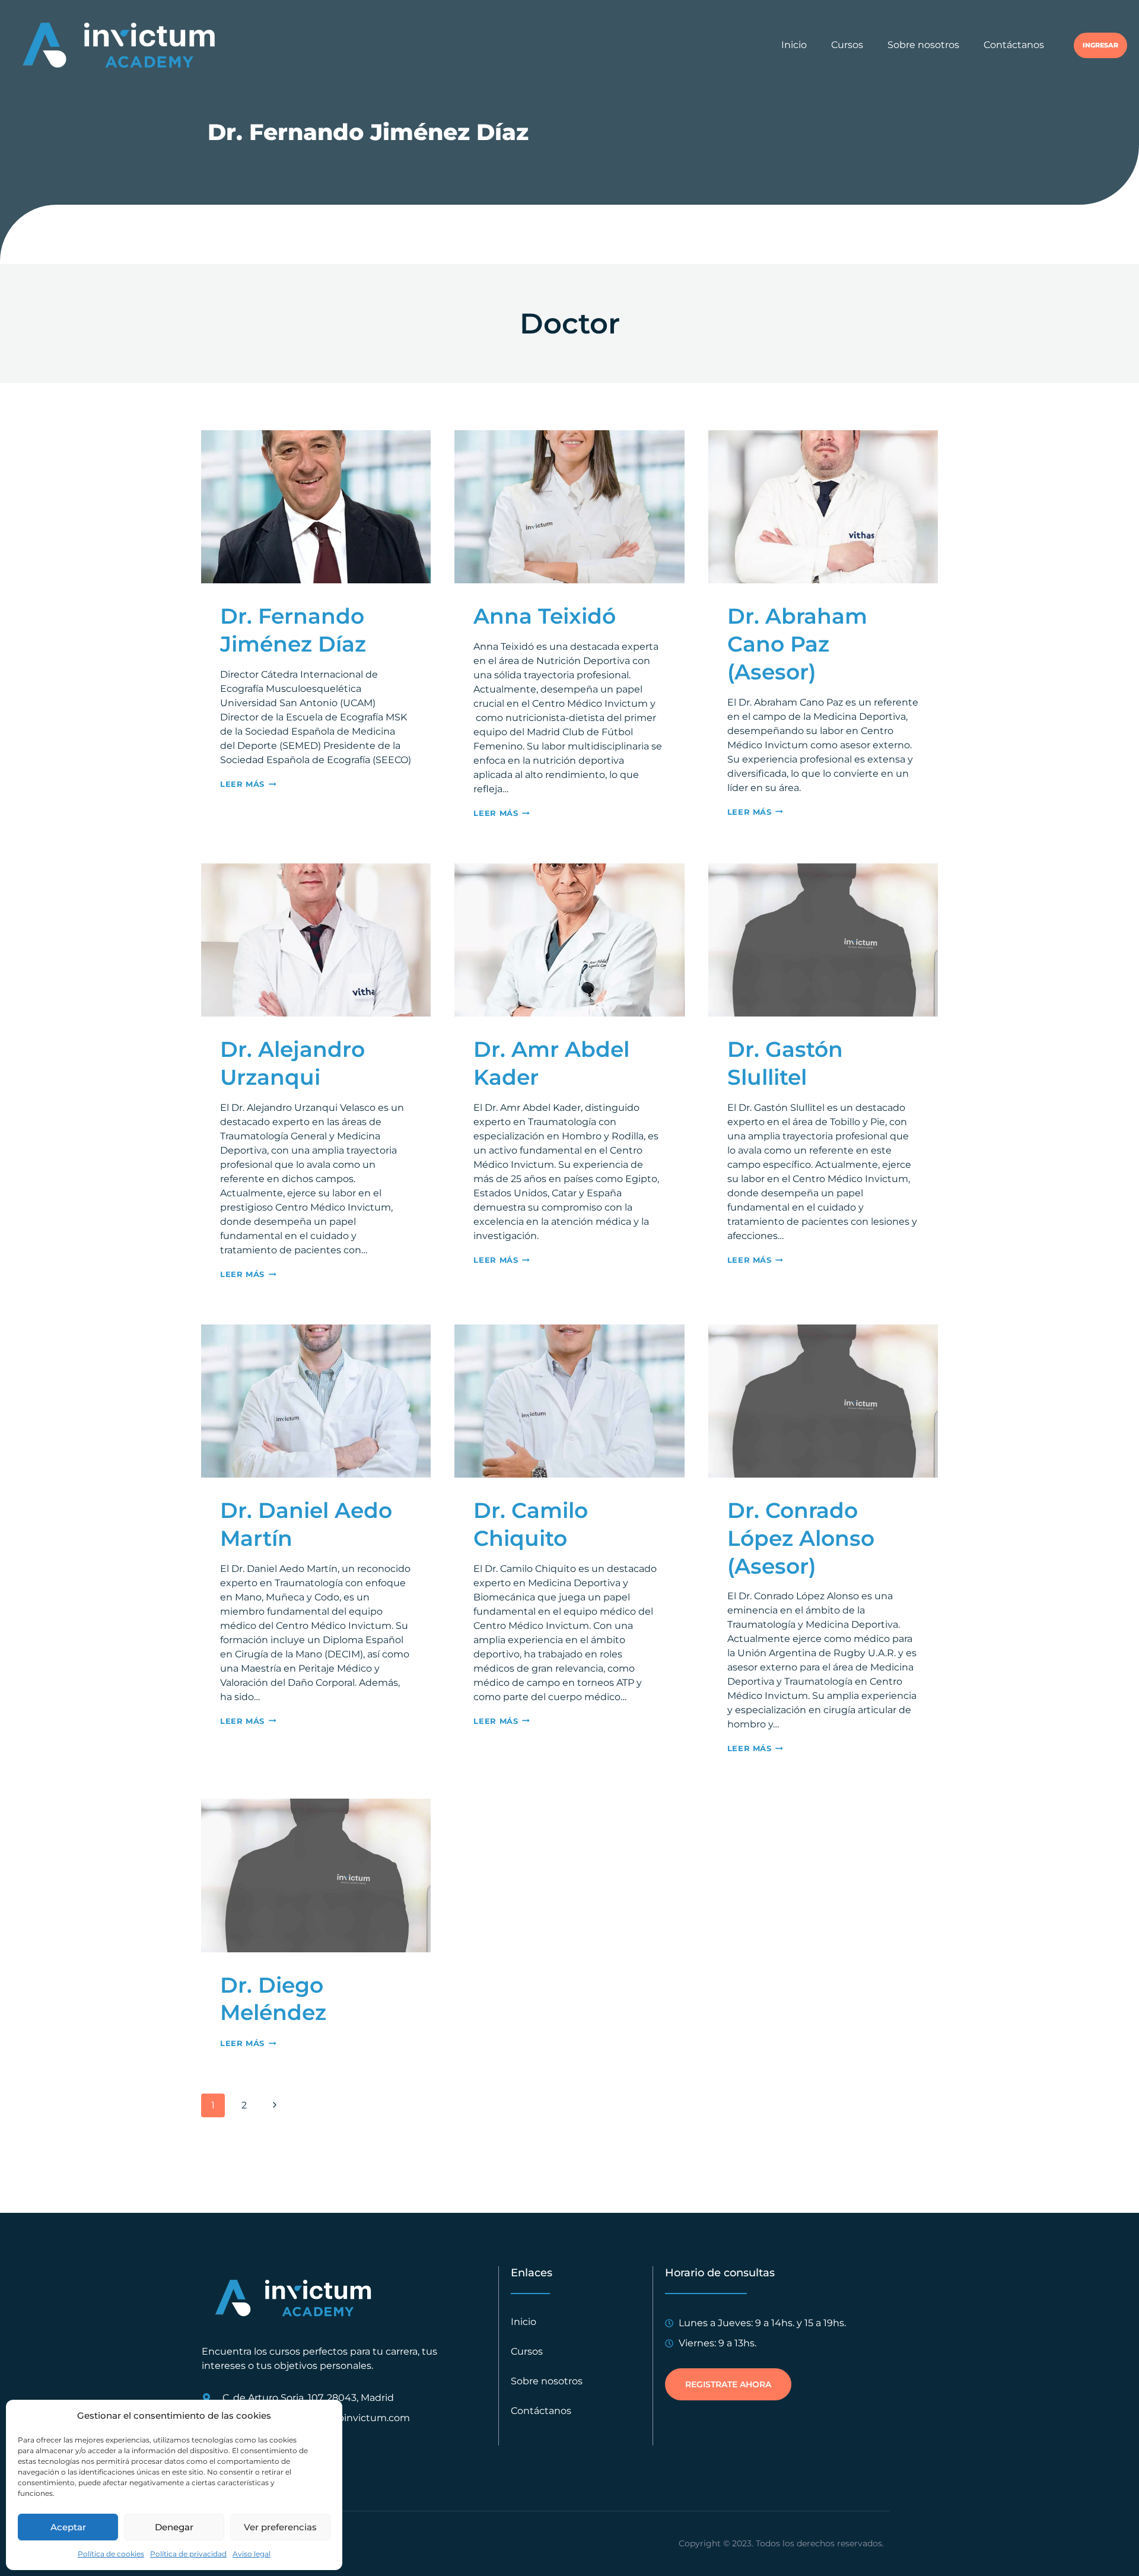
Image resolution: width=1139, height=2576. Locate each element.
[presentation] (316, 507)
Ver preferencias (280, 2527)
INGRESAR (1100, 45)
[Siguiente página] (275, 2105)
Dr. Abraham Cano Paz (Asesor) (797, 644)
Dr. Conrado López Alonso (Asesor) (801, 1538)
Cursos (847, 45)
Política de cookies (111, 2554)
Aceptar (68, 2527)
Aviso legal (252, 2554)
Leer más (248, 784)
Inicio (794, 45)
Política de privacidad (188, 2554)
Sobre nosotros (923, 45)
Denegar (174, 2527)
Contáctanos (1014, 45)
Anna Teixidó (545, 616)
